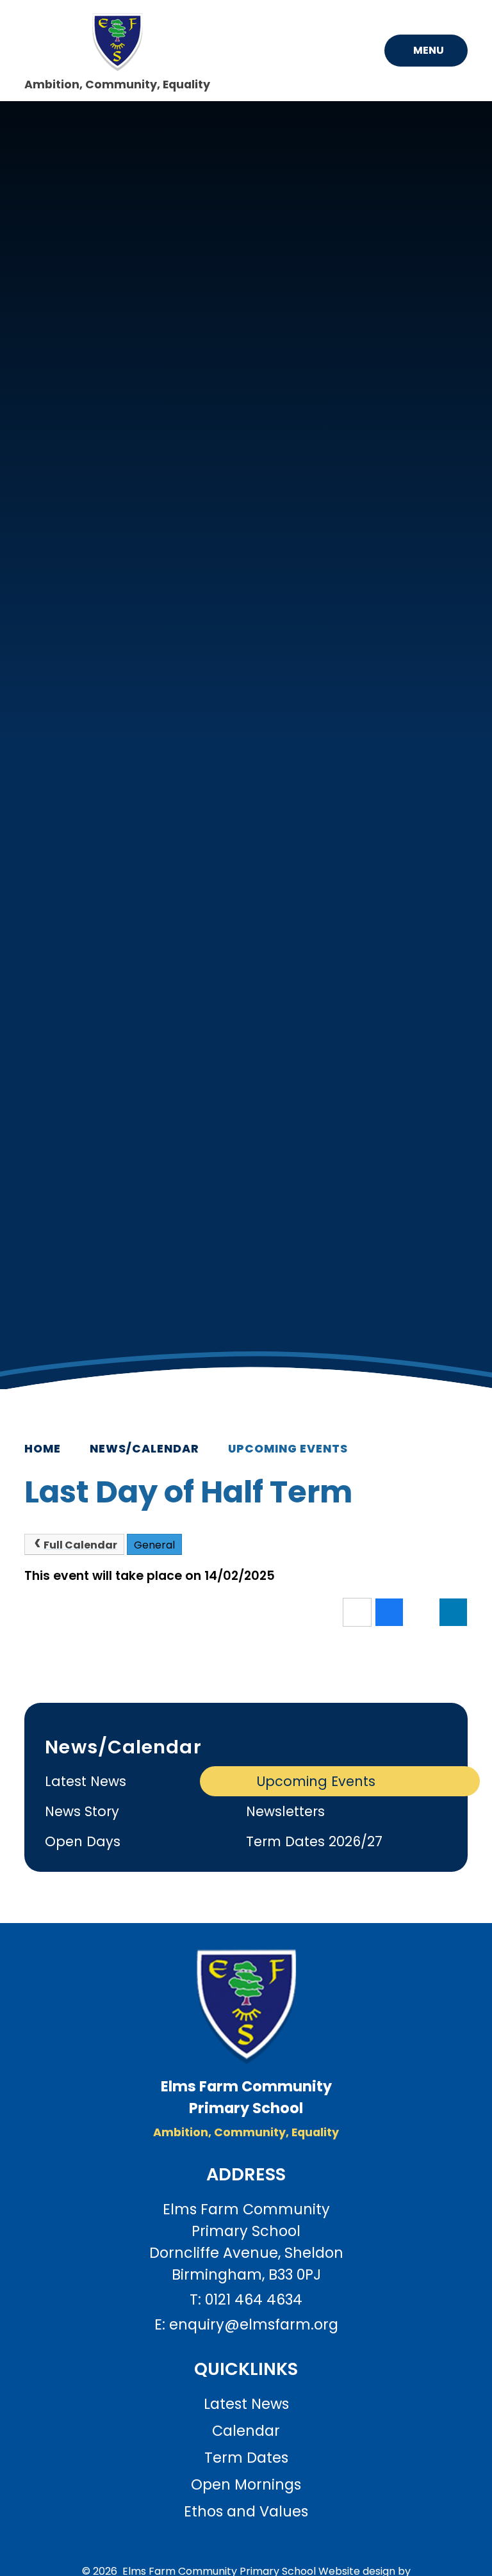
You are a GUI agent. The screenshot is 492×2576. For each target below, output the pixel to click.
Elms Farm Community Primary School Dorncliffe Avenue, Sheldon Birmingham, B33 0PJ (246, 2242)
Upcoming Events (288, 1449)
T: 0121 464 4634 (246, 2299)
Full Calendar (80, 1545)
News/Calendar (144, 1449)
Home (43, 1449)
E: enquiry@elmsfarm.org (246, 2324)
